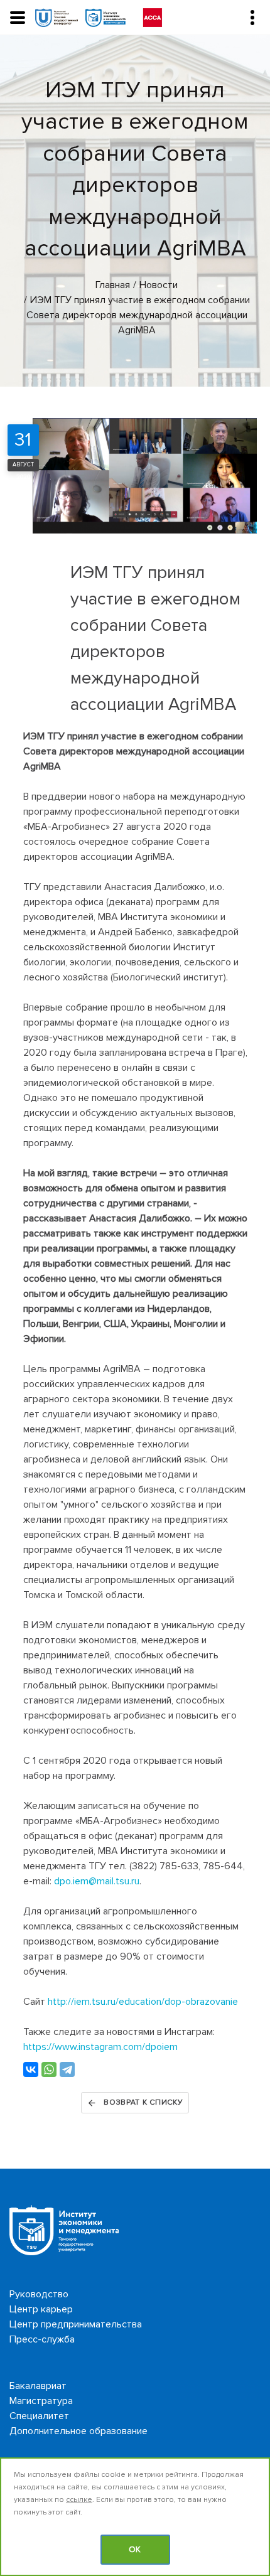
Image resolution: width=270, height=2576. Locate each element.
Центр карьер (41, 2309)
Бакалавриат (38, 2386)
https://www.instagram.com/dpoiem (100, 2047)
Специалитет (39, 2416)
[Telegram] (67, 2069)
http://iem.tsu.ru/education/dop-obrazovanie (143, 2002)
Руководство (39, 2294)
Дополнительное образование (78, 2431)
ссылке (79, 2500)
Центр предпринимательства (76, 2324)
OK (135, 2550)
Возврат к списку (143, 2102)
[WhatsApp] (49, 2069)
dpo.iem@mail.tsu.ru (97, 1881)
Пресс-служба (42, 2339)
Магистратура (41, 2401)
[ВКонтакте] (31, 2069)
